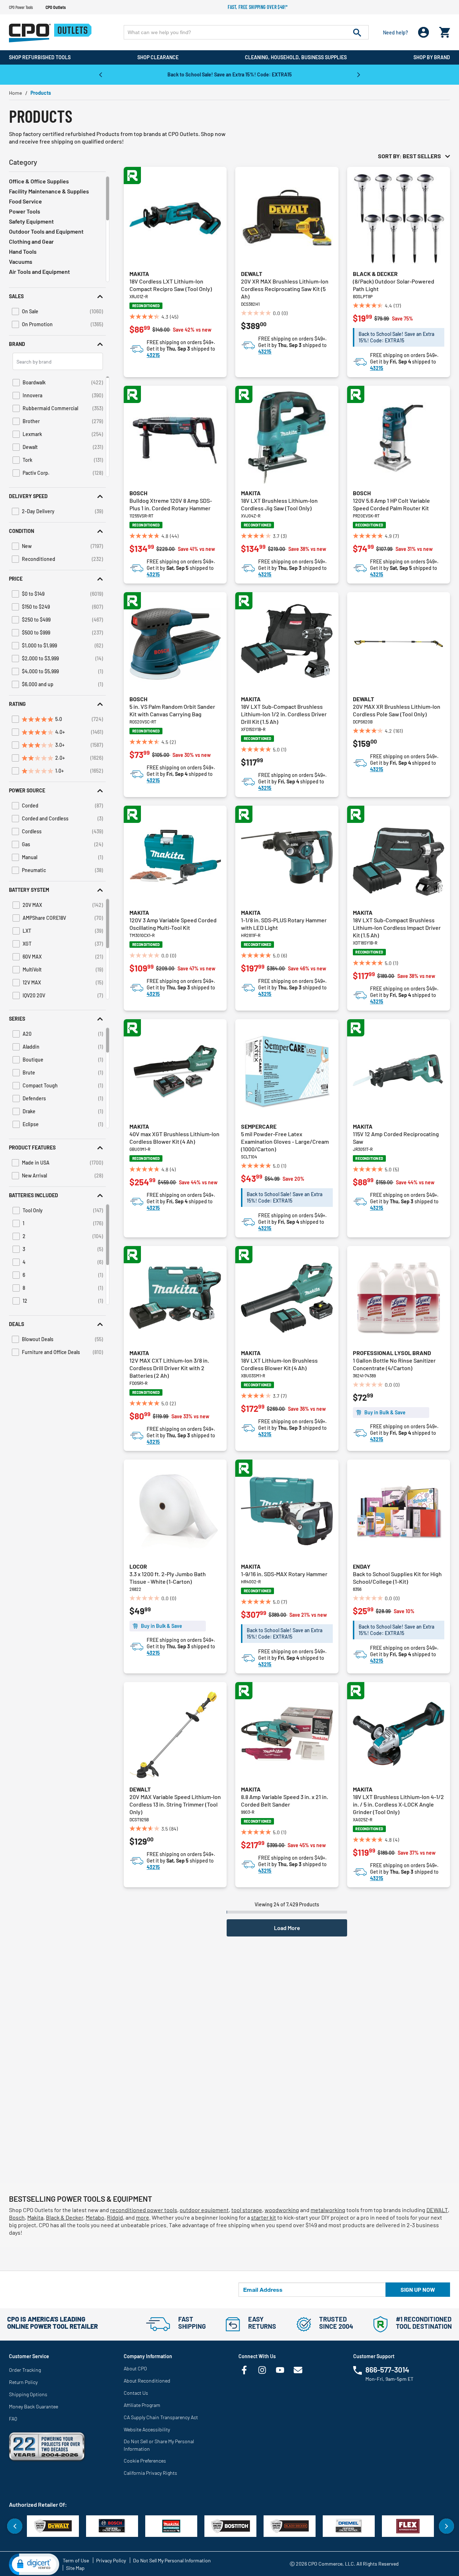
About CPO (135, 2368)
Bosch (138, 493)
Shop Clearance (158, 57)
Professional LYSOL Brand (392, 1353)
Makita (139, 274)
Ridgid (115, 2217)
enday (362, 1566)
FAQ (13, 2419)
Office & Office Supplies (39, 181)
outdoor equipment (204, 2210)
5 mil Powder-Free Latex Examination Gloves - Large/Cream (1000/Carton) (285, 1141)
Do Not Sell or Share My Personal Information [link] (159, 2445)
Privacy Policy (111, 2560)
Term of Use (76, 2560)
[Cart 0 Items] (445, 31)
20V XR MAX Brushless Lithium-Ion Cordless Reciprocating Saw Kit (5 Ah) (285, 289)
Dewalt (252, 274)
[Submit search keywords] (357, 32)
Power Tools (25, 211)
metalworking (328, 2210)
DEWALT (437, 2210)
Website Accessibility (147, 2429)
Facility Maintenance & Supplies (49, 191)
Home (15, 93)
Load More (287, 1928)
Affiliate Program (142, 2405)
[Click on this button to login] (424, 32)
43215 (153, 355)
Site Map (75, 2568)
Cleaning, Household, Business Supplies (296, 57)
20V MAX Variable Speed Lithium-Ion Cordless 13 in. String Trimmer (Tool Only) (175, 1804)
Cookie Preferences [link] (145, 2461)
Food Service (25, 201)
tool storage (247, 2210)
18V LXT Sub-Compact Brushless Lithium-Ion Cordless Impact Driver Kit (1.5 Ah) (397, 928)
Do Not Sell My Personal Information (172, 2560)
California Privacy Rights (150, 2473)
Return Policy (23, 2382)
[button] (57, 296)
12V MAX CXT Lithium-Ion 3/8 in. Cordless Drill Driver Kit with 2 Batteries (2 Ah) (169, 1368)
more (143, 2217)
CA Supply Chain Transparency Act (161, 2417)
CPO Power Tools (21, 7)
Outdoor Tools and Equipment (46, 231)
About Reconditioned (147, 2381)
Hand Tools (23, 251)
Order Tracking (25, 2370)
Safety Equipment (31, 221)
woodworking (282, 2210)
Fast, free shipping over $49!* (258, 7)
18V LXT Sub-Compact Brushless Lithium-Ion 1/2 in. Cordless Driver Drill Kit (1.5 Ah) (284, 714)
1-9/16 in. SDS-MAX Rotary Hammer (284, 1574)
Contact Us (136, 2393)
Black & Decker (375, 274)
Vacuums (21, 261)
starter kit (264, 2217)
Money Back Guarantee (34, 2406)
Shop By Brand (432, 57)
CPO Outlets (56, 7)
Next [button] (359, 74)
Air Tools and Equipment (39, 271)
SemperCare (259, 1126)
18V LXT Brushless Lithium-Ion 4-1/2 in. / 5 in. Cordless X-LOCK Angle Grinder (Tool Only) (398, 1804)
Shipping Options (28, 2394)
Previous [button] (100, 74)
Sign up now (418, 2289)
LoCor (138, 1566)
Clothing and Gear (31, 241)
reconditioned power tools (144, 2210)
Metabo (95, 2217)
